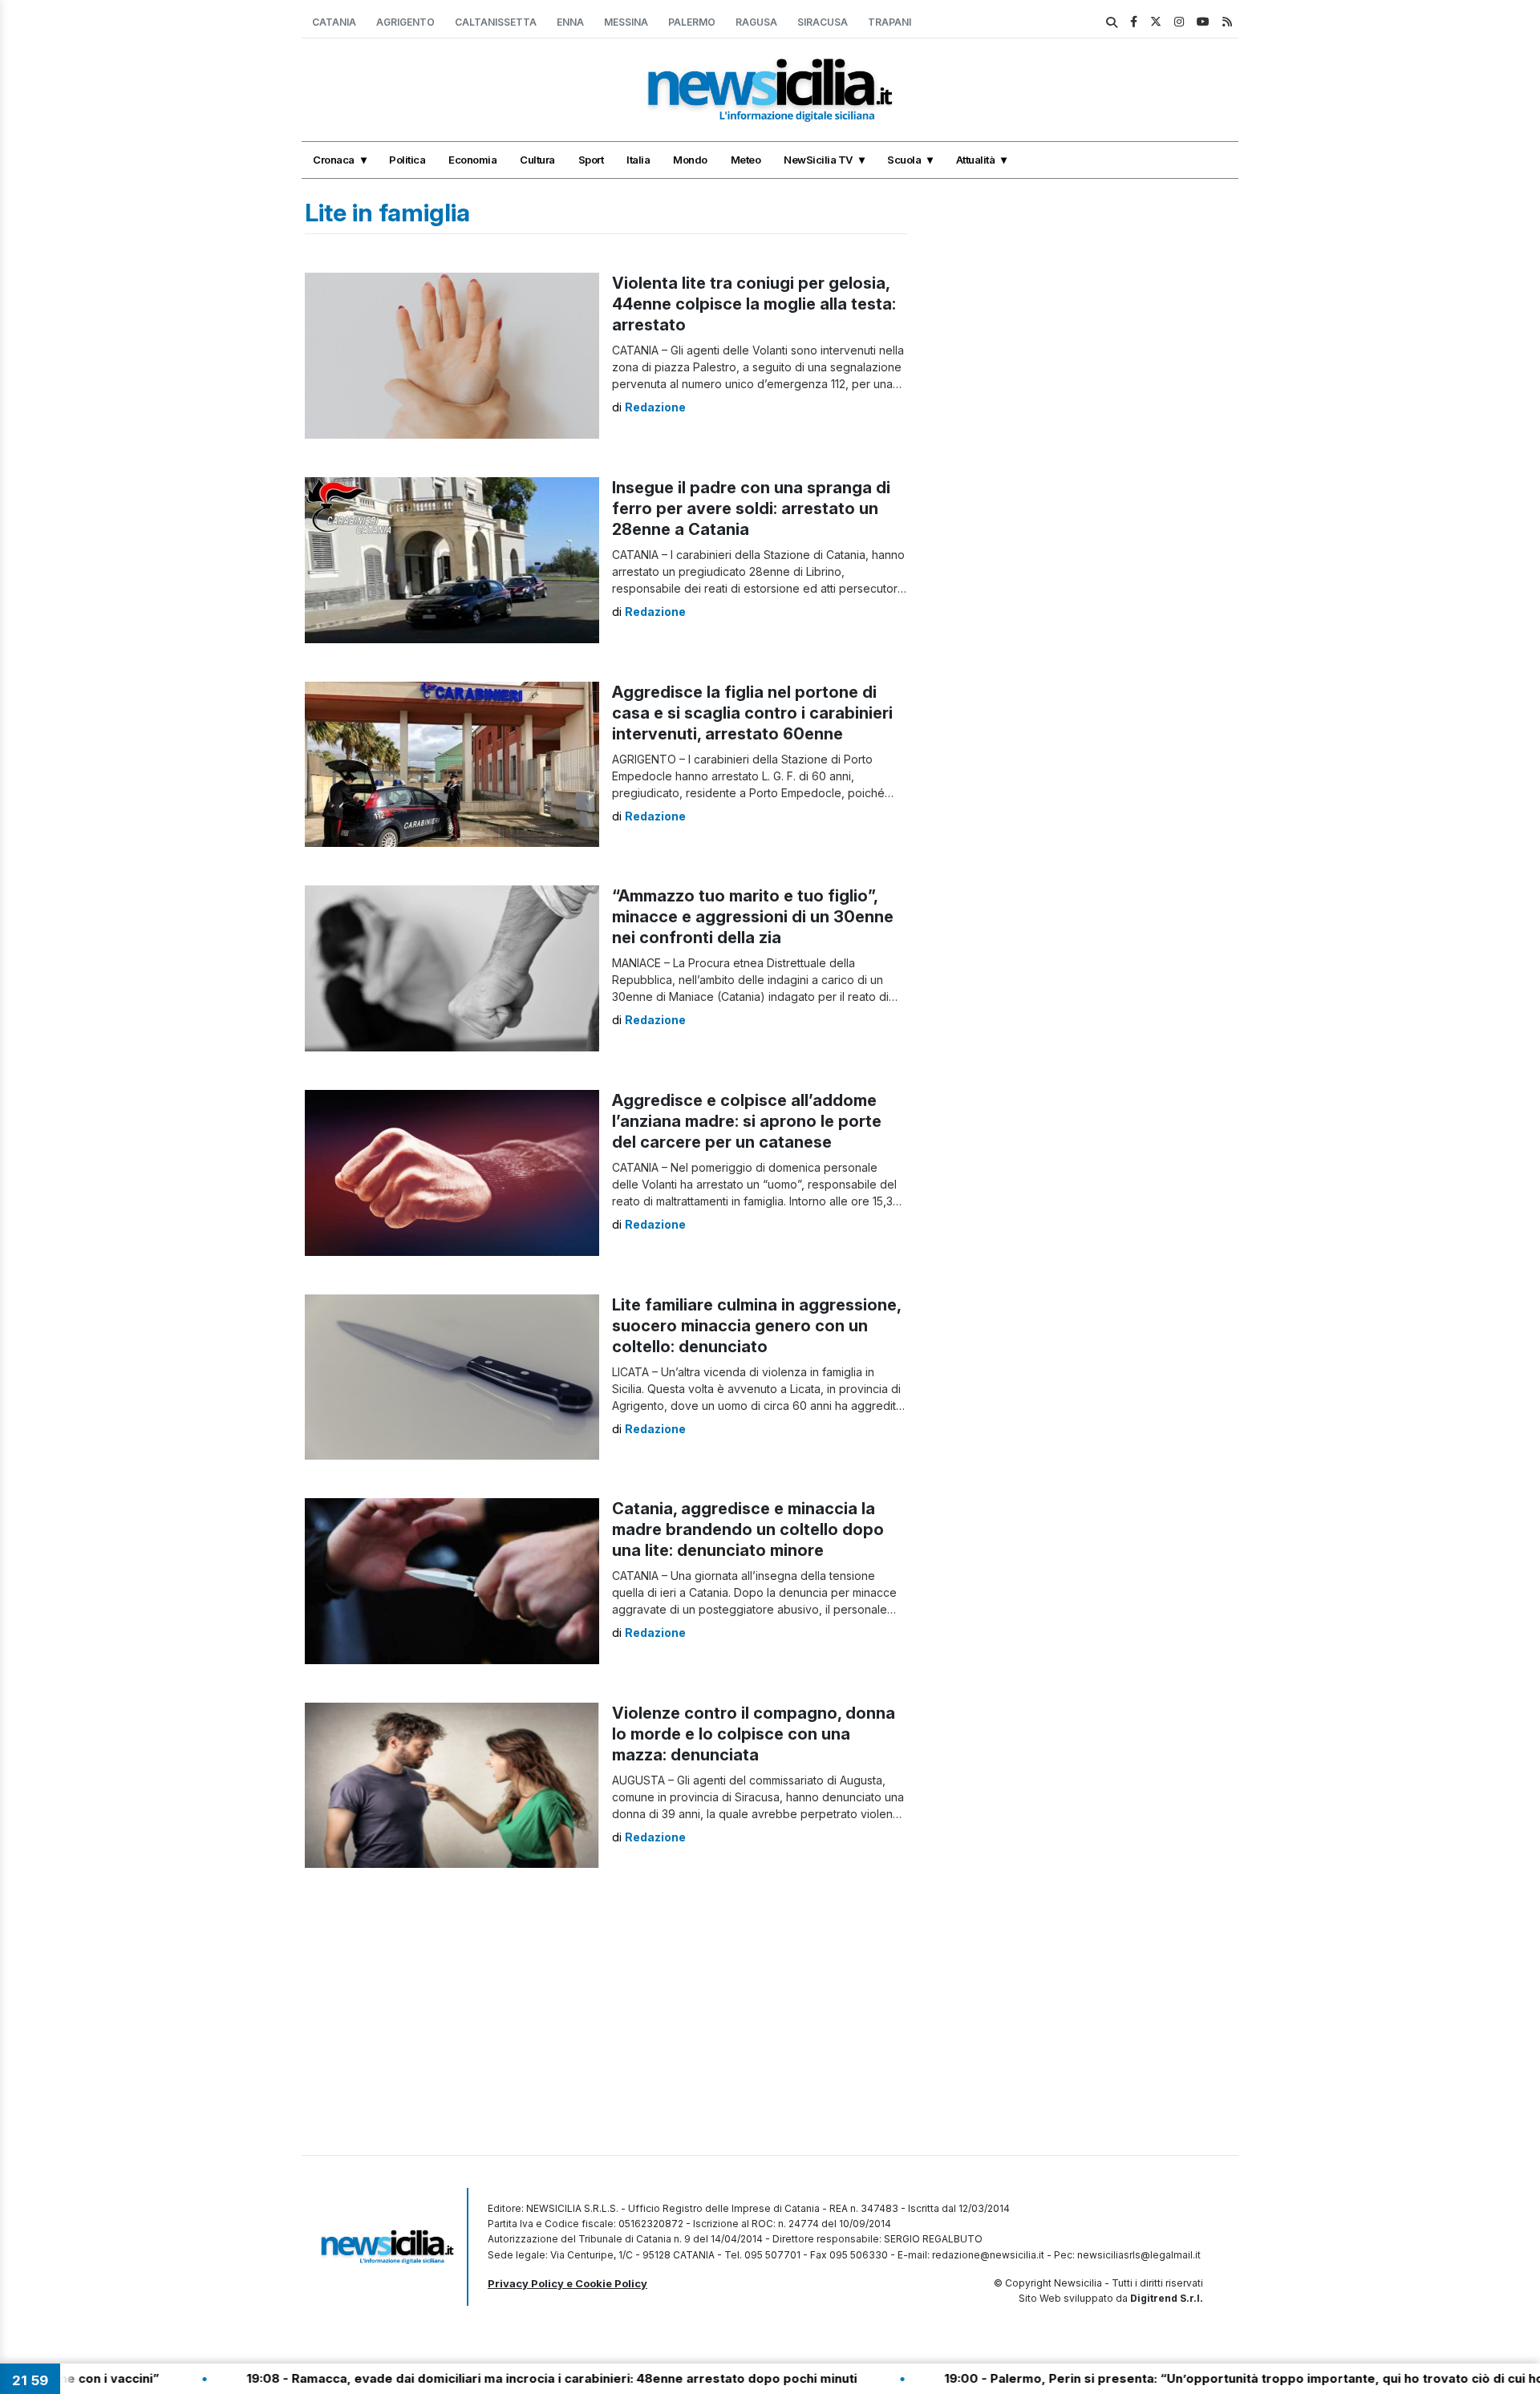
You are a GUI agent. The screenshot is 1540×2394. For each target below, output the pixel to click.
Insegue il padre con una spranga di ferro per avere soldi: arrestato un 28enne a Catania (751, 508)
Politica (407, 160)
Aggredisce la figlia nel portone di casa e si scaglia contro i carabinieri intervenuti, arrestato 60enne (752, 713)
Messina (626, 22)
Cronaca (334, 160)
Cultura (537, 160)
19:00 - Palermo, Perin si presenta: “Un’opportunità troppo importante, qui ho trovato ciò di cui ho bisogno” (1182, 2378)
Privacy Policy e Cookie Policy (567, 2283)
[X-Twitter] (1156, 21)
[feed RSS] (1227, 21)
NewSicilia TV (818, 160)
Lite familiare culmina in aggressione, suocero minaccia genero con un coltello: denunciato (756, 1326)
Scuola (904, 160)
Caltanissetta (496, 22)
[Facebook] (1134, 21)
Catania (334, 22)
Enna (570, 22)
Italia (638, 160)
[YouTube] (1203, 21)
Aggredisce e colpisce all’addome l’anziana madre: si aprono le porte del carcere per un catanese (747, 1121)
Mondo (690, 160)
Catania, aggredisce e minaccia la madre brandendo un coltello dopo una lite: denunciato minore (748, 1529)
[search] (1112, 22)
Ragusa (756, 22)
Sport (591, 160)
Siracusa (823, 22)
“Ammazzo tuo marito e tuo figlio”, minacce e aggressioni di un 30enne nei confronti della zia (753, 917)
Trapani (890, 22)
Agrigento (405, 22)
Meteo (746, 160)
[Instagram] (1179, 21)
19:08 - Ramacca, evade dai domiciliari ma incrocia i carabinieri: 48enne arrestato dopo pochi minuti (460, 2378)
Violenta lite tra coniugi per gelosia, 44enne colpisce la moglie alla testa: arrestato (754, 304)
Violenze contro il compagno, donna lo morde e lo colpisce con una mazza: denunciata (754, 1734)
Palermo (692, 22)
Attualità (976, 160)
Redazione (655, 407)
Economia (472, 160)
